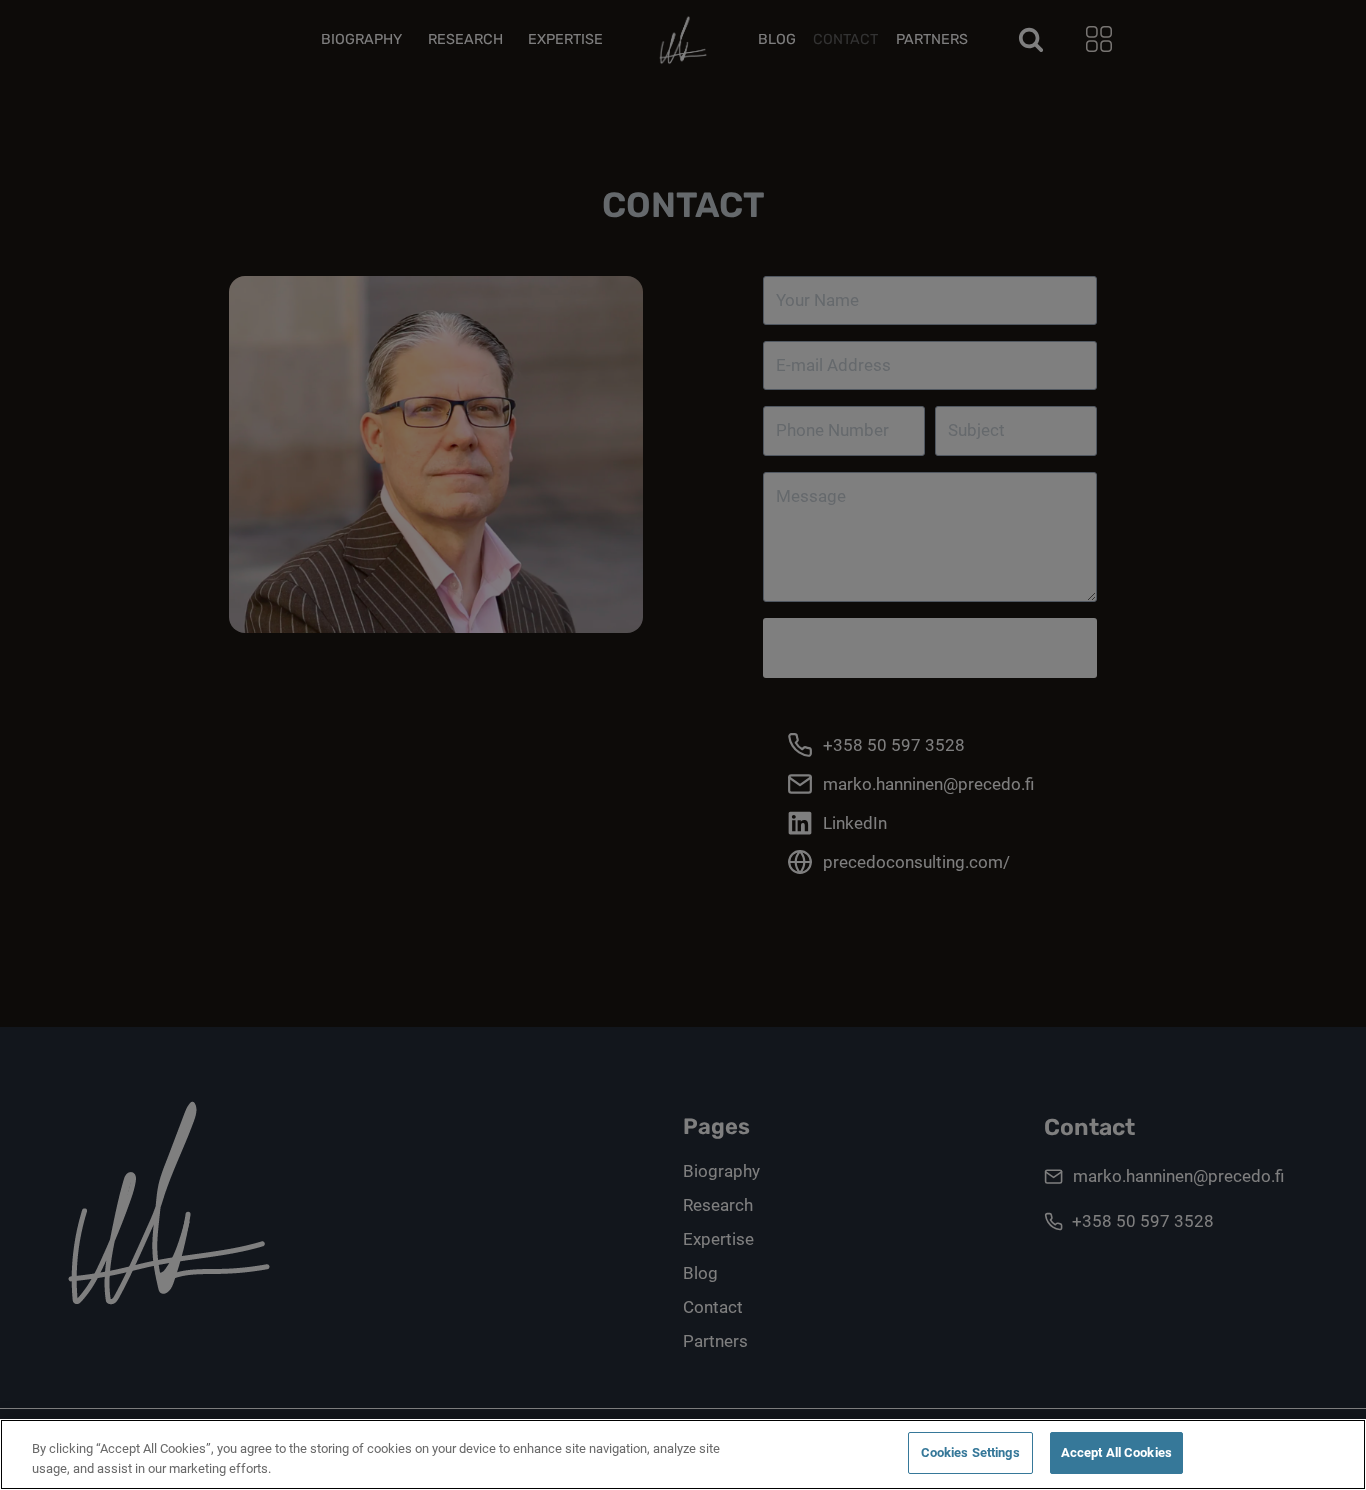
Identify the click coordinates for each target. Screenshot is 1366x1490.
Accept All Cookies (1116, 1452)
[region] (683, 1454)
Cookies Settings (970, 1452)
